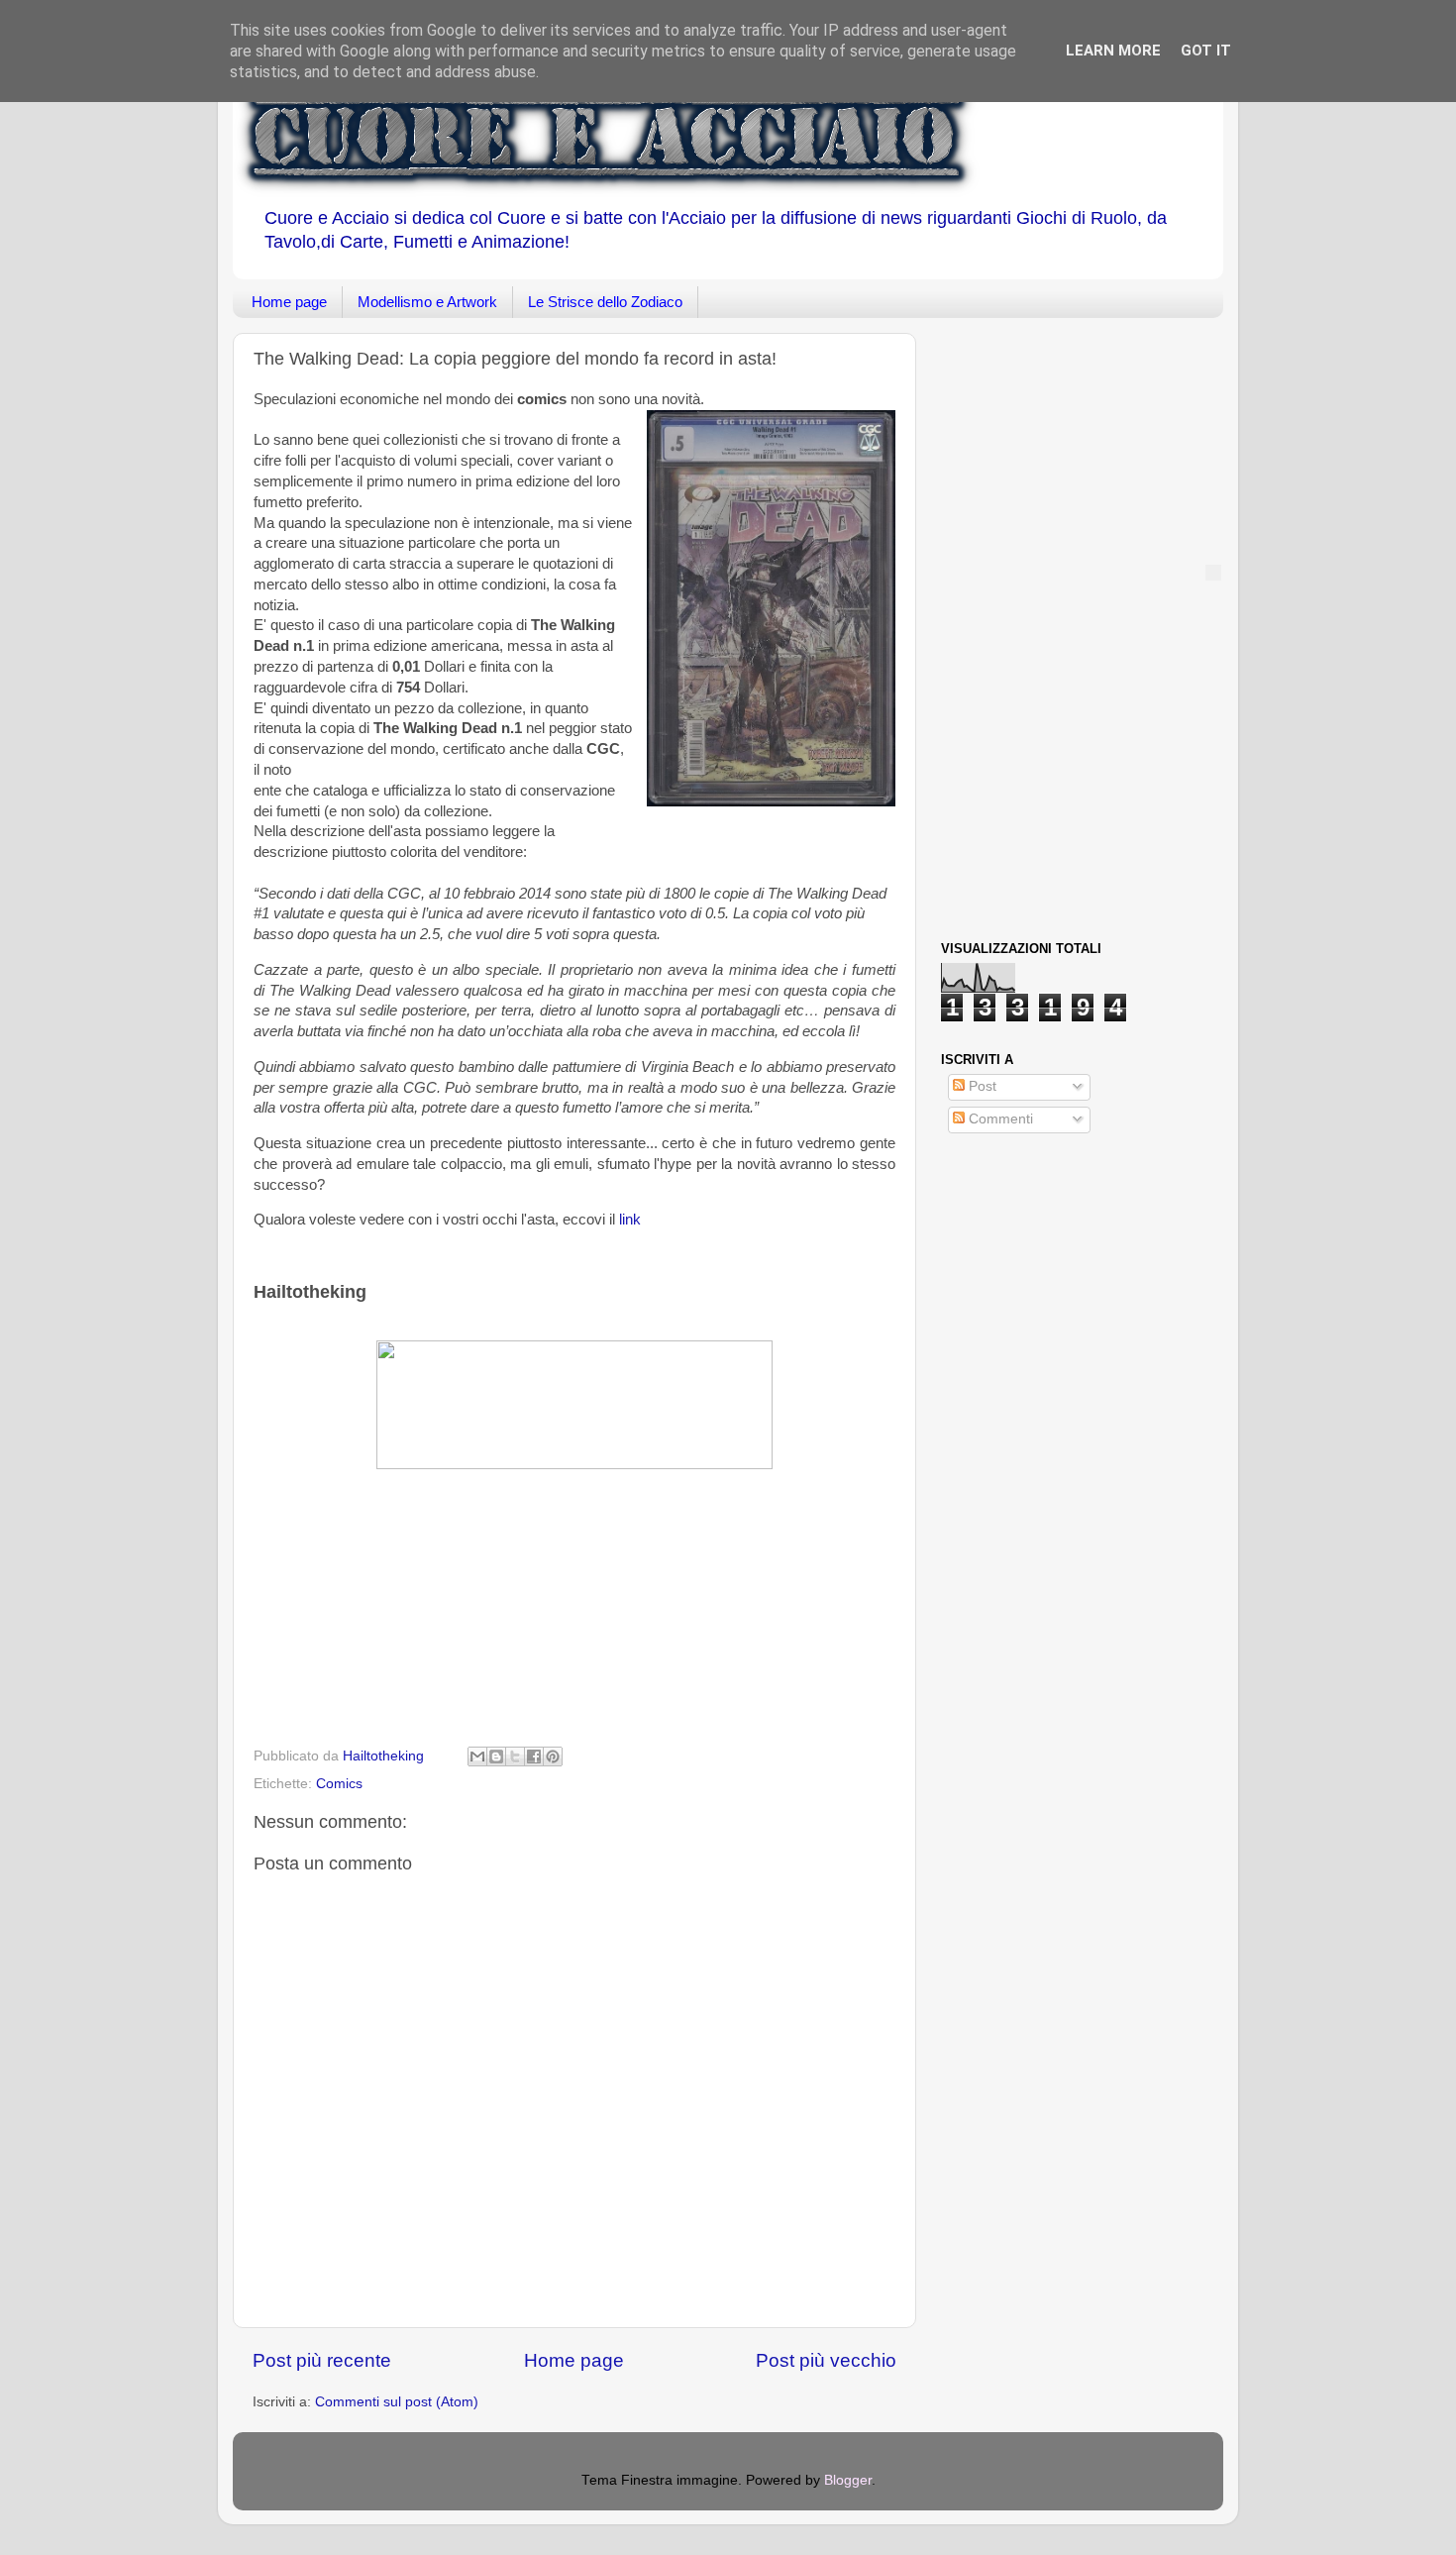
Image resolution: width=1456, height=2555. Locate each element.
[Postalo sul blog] (496, 1757)
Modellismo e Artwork (427, 302)
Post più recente (322, 2360)
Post (981, 1086)
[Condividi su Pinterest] (553, 1757)
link (630, 1220)
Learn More (1113, 51)
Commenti (999, 1119)
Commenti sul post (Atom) (397, 2402)
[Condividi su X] (515, 1757)
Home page (289, 302)
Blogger (848, 2480)
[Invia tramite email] (477, 1757)
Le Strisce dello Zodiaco (605, 302)
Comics (339, 1784)
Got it (1206, 51)
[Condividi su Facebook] (534, 1757)
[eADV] (1213, 573)
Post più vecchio (826, 2360)
